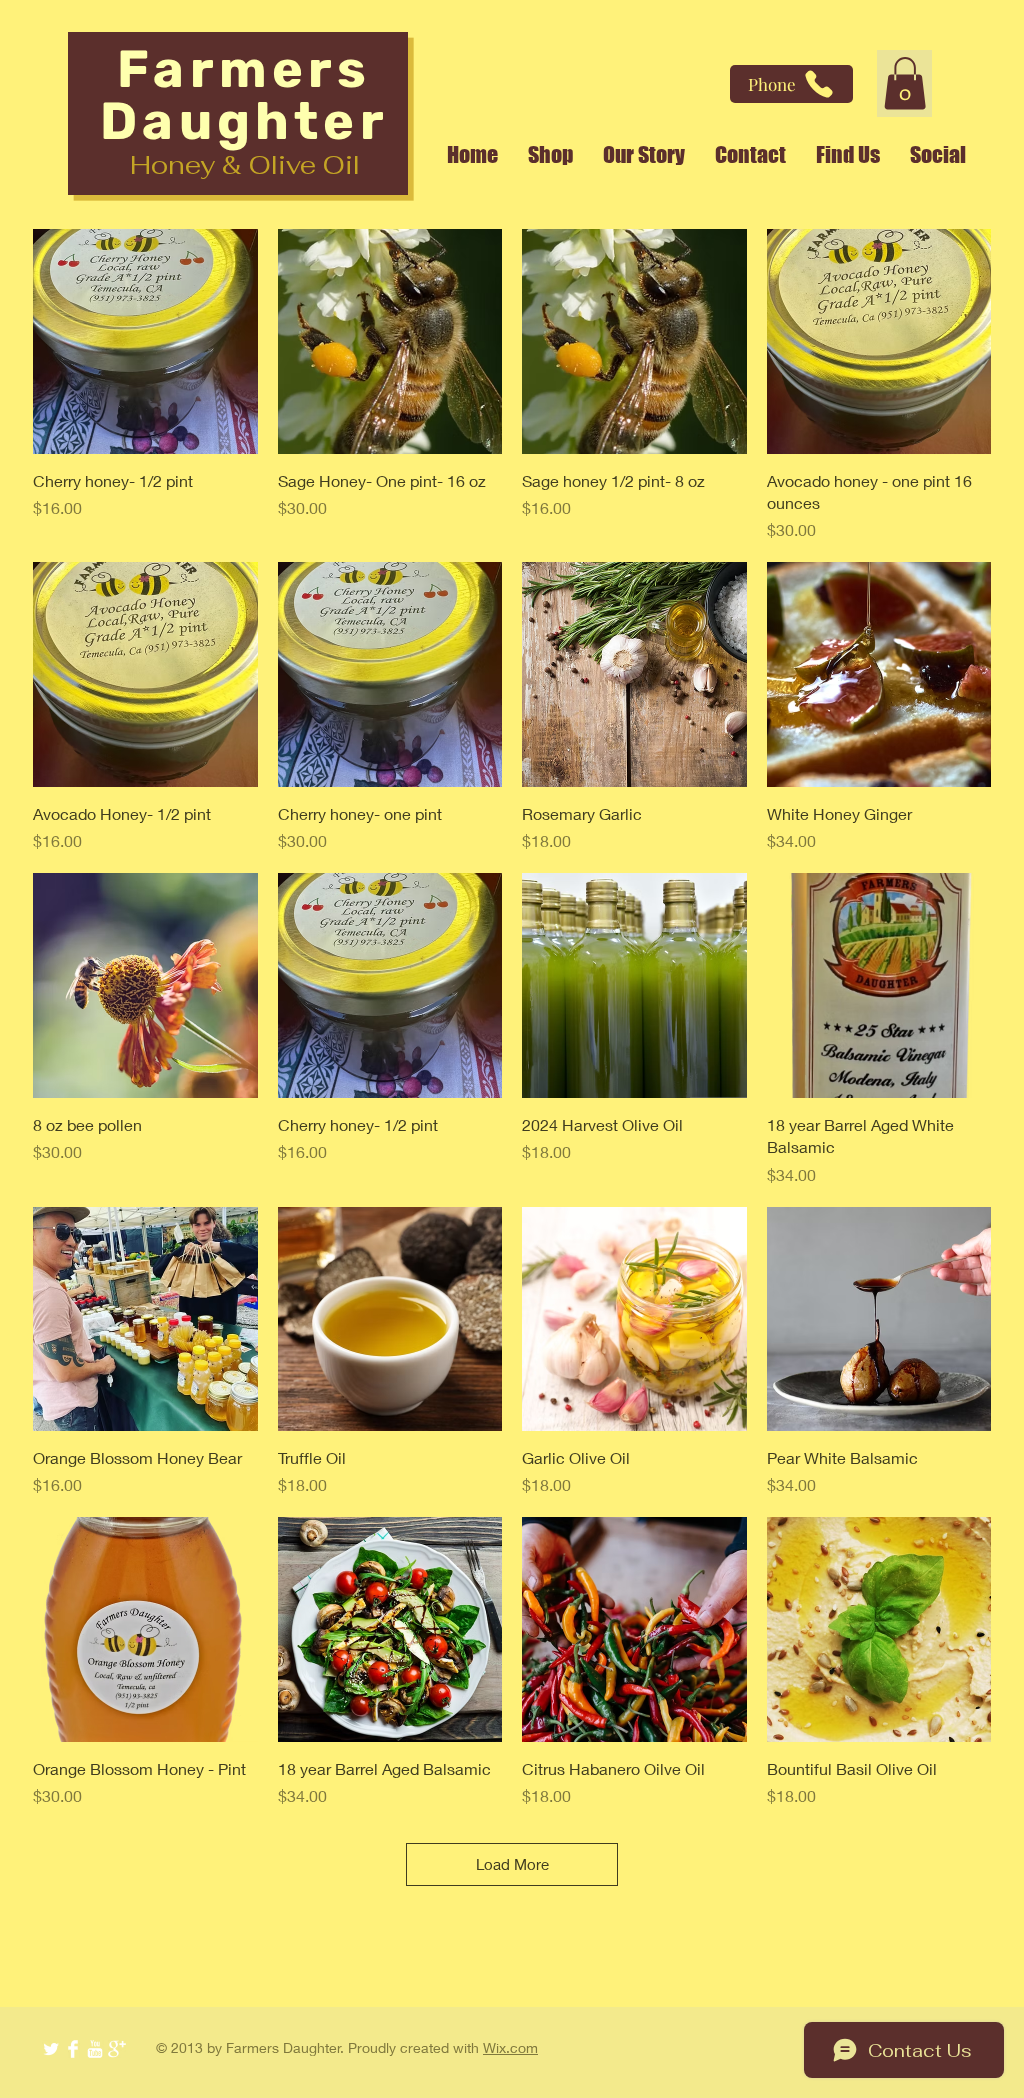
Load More (512, 1864)
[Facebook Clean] (73, 2049)
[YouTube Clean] (95, 2049)
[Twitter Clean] (51, 2049)
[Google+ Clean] (117, 2049)
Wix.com (510, 2047)
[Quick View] (145, 341)
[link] (905, 83)
